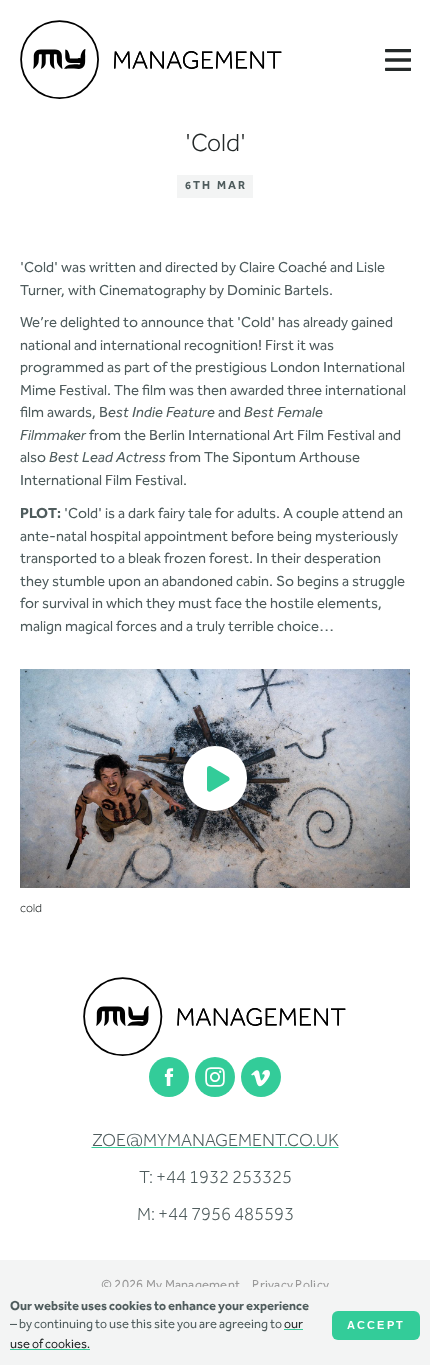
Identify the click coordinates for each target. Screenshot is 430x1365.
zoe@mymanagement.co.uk (215, 1142)
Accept (376, 1325)
